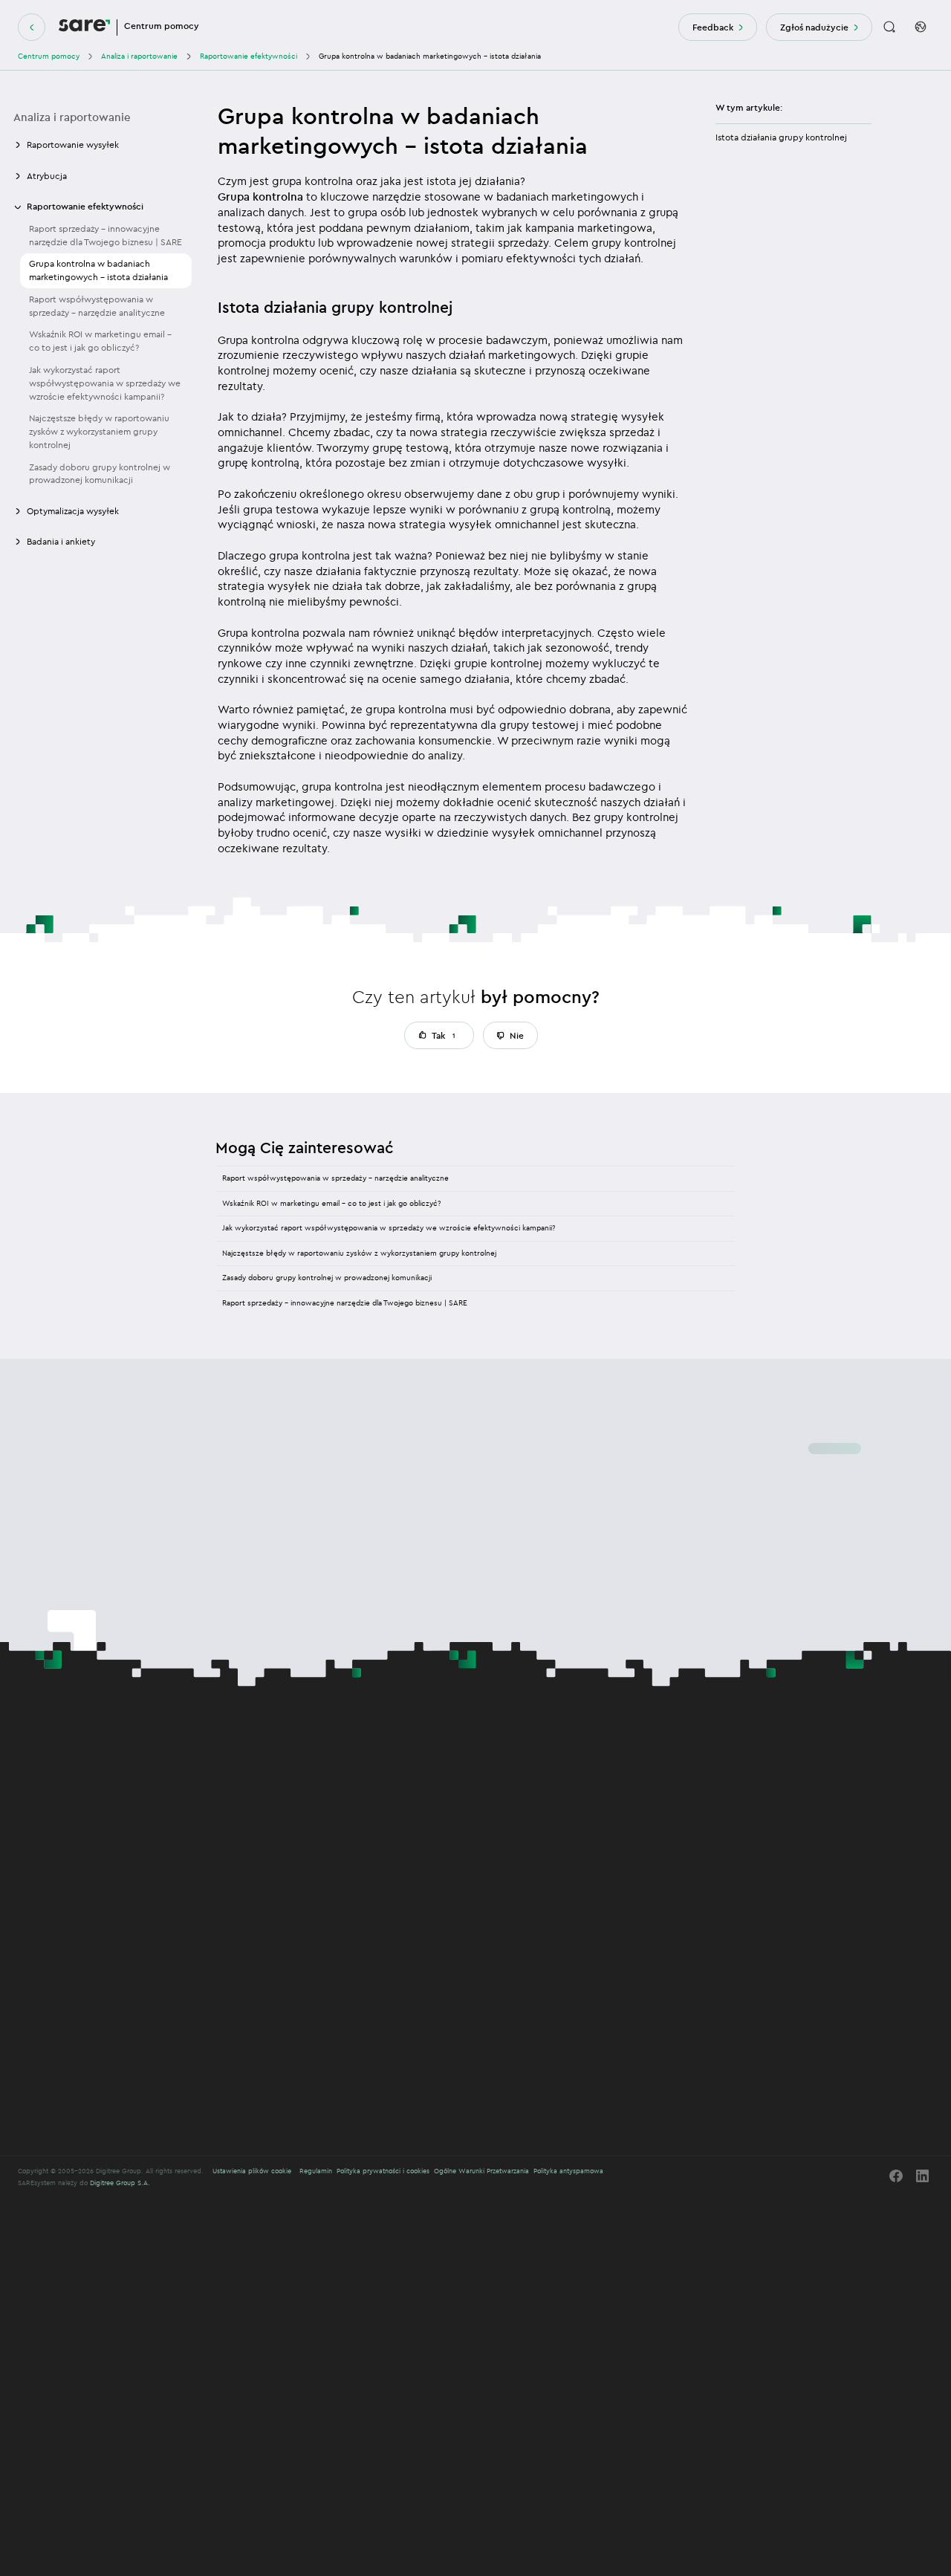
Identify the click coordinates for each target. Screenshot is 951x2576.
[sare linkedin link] (923, 2176)
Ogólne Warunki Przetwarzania (481, 2171)
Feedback (713, 27)
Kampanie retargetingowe (296, 1954)
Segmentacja (276, 1941)
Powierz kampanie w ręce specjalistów (470, 1941)
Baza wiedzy (584, 1871)
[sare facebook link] (896, 2176)
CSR (724, 1805)
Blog (571, 1778)
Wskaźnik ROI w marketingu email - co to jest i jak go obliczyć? (100, 341)
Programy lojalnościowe (452, 2019)
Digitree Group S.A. (120, 2183)
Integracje (425, 1820)
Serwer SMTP (276, 1873)
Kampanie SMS (279, 1847)
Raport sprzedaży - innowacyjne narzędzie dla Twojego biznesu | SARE (106, 235)
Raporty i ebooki (590, 1792)
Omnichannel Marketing (298, 1777)
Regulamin (316, 2171)
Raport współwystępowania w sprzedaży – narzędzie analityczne (335, 1178)
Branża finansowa (286, 2019)
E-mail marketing (282, 1820)
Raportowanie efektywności (249, 56)
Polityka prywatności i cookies (383, 2171)
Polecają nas (737, 1831)
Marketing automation (294, 1911)
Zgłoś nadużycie (814, 27)
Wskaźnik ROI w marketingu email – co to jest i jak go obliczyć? (331, 1203)
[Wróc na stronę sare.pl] (32, 27)
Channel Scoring (434, 1794)
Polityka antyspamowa (568, 2171)
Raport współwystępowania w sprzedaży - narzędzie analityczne (97, 306)
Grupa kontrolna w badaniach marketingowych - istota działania (98, 271)
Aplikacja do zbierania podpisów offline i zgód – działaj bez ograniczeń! (328, 1801)
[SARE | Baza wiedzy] (84, 27)
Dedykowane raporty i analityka (442, 1961)
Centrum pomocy (49, 56)
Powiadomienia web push (296, 1833)
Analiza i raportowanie (139, 56)
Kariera (728, 1792)
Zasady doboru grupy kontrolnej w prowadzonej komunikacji (100, 474)
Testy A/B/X (275, 1860)
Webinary (579, 1818)
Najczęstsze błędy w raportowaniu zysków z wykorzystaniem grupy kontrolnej (99, 432)
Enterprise (428, 1911)
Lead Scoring (430, 1807)
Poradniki (578, 1858)
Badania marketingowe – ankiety (307, 1886)
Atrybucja (424, 1928)
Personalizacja (277, 1928)
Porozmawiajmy (49, 1808)
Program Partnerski (747, 1818)
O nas (727, 1778)
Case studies (583, 1831)
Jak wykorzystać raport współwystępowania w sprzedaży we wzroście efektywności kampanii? (105, 383)
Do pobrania (583, 1845)
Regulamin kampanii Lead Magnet (287, 2071)
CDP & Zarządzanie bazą (451, 1777)
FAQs (572, 1805)
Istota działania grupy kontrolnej (781, 137)
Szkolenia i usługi (287, 2048)
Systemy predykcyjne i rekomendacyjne (443, 1988)
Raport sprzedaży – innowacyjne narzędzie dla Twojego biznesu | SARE (345, 1303)
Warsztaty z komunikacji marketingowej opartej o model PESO (317, 2105)
